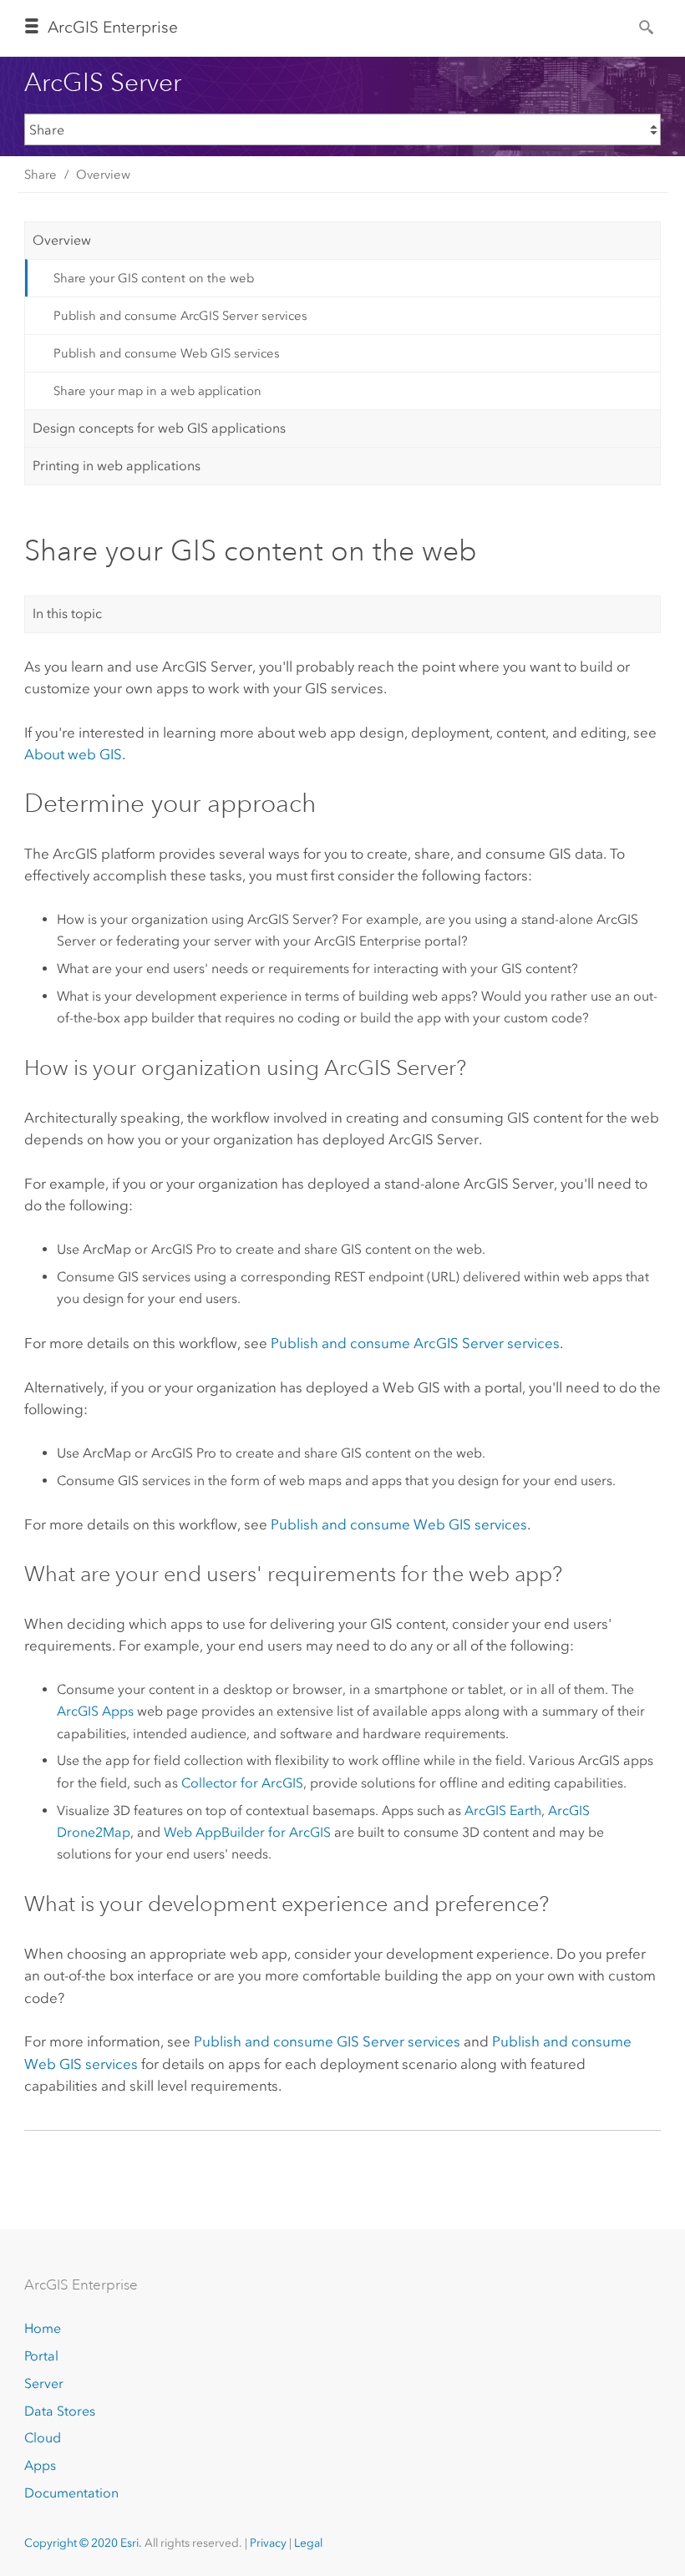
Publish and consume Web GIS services (167, 353)
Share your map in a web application (157, 391)
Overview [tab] (62, 240)
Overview (103, 175)
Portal (41, 2356)
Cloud (43, 2438)
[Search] (647, 26)
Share (41, 175)
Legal (308, 2543)
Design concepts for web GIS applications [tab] (159, 428)
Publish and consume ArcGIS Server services (180, 316)
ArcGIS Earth (503, 1810)
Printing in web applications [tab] (117, 466)
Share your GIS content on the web (154, 278)
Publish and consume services (415, 1343)
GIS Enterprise (113, 27)
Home (43, 2328)
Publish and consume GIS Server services (327, 2041)
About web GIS (73, 754)
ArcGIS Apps (95, 1711)
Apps (40, 2465)
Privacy (268, 2543)
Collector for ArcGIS (242, 1783)
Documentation (71, 2493)
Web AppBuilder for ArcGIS (247, 1832)
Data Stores (60, 2411)
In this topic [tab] (67, 614)
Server (44, 2383)
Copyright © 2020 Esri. (83, 2543)
